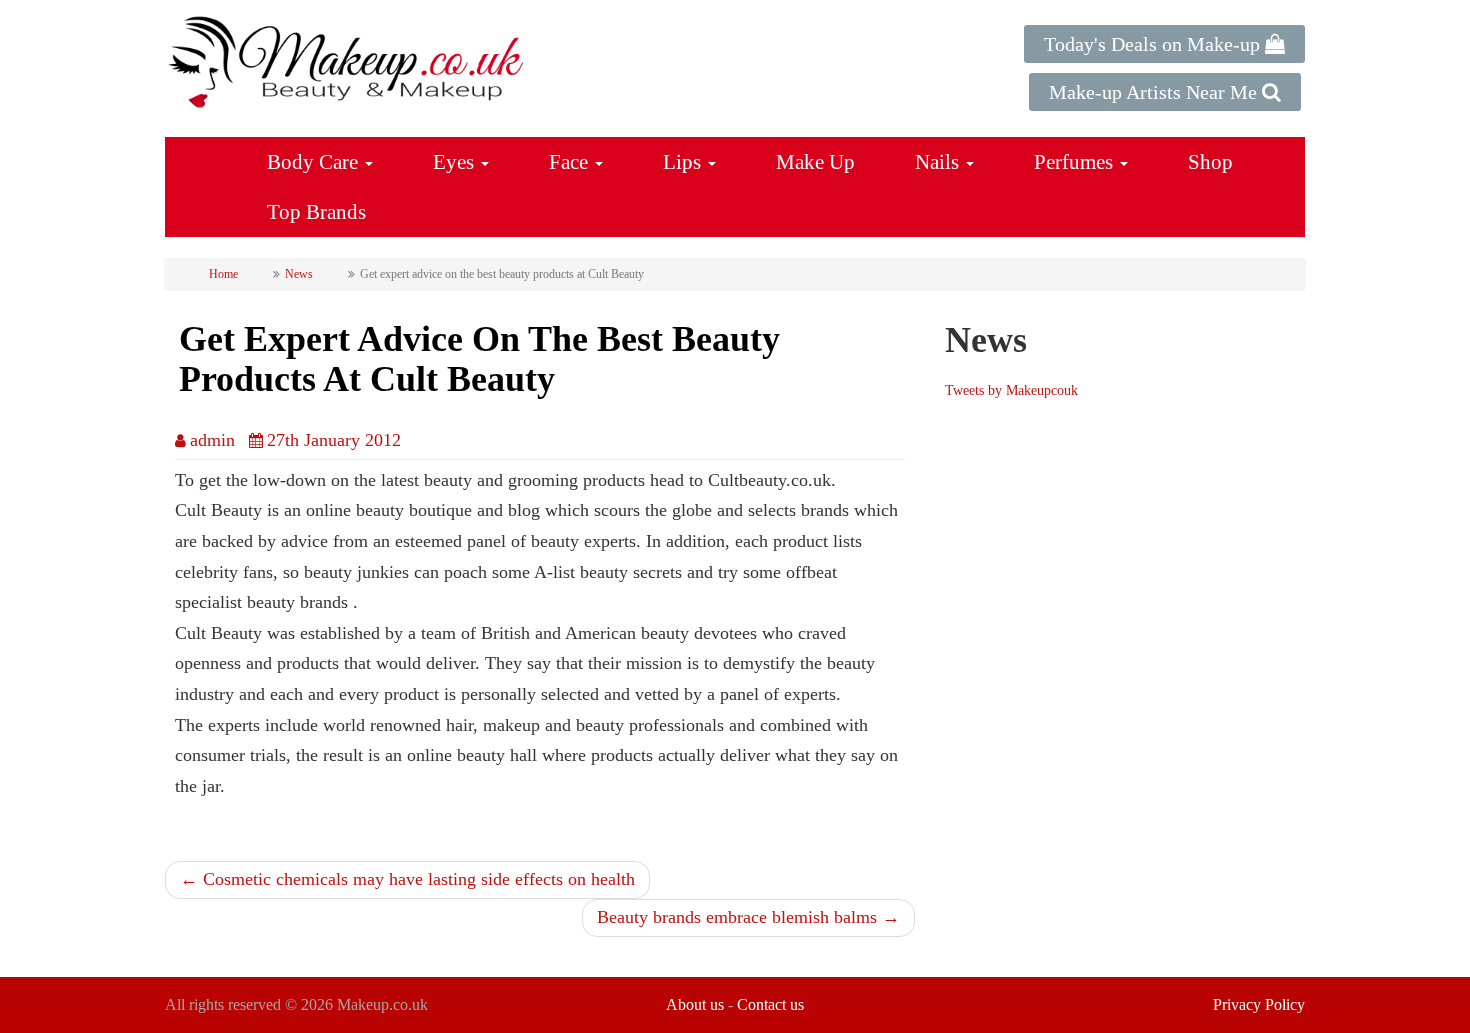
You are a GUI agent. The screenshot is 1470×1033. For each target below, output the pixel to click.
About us (695, 1004)
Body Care (315, 162)
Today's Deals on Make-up (1154, 44)
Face (571, 162)
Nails (939, 162)
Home (223, 274)
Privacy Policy (1259, 1004)
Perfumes (1076, 162)
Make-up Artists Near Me (1155, 92)
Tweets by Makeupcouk (1011, 390)
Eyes (456, 162)
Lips (684, 162)
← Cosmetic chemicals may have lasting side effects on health (407, 879)
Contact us (770, 1004)
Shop (1210, 162)
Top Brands (316, 212)
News (299, 274)
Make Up (815, 162)
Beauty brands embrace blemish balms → (748, 917)
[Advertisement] (1113, 602)
